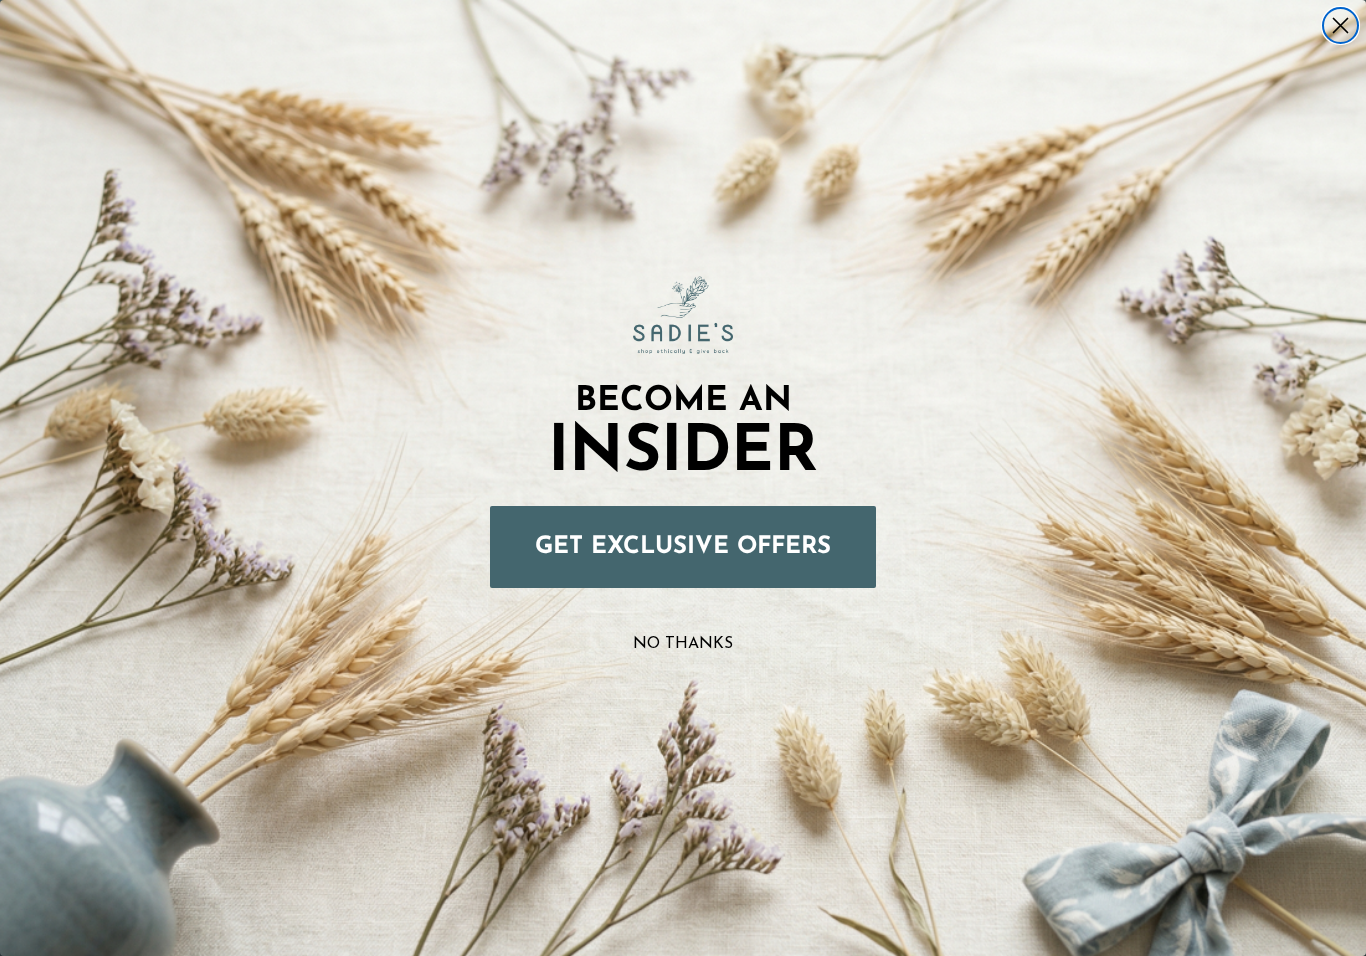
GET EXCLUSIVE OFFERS (683, 547)
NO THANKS (683, 644)
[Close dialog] (1340, 25)
